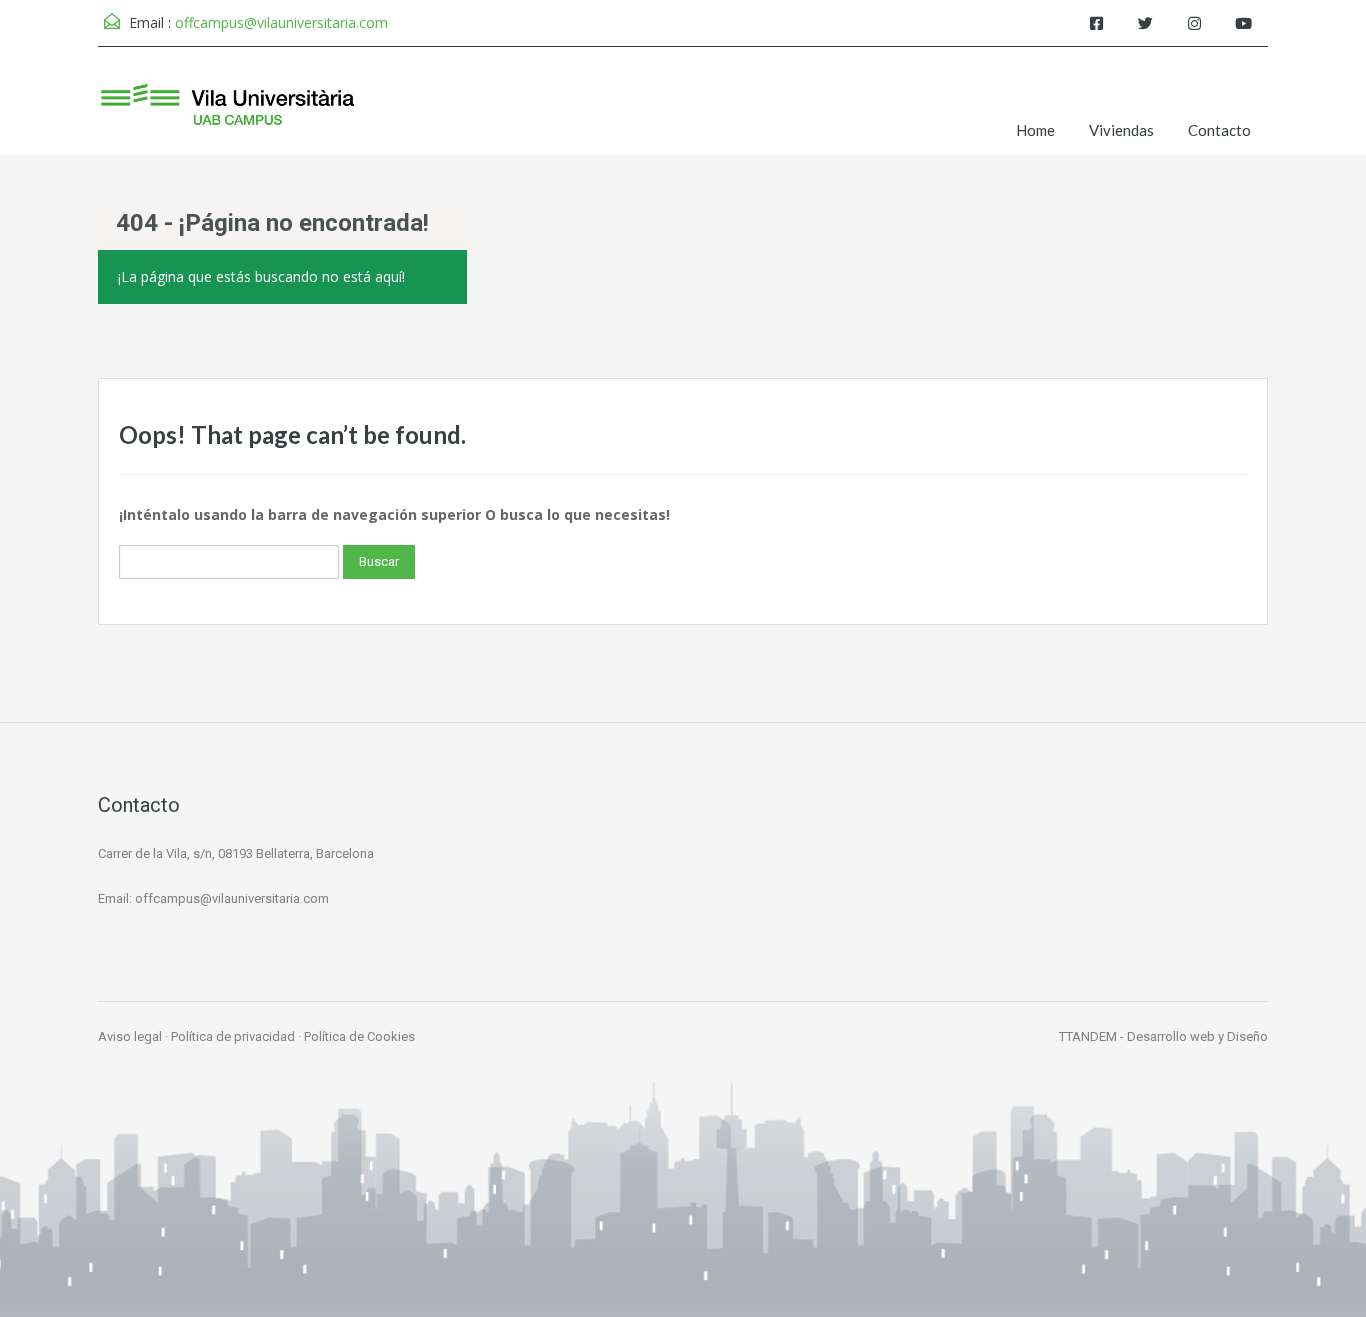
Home (1035, 130)
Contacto (1219, 130)
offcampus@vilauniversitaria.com (281, 22)
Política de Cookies (359, 1036)
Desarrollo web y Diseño (1197, 1036)
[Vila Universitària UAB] (228, 115)
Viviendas (1121, 130)
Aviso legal (130, 1036)
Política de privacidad (233, 1036)
